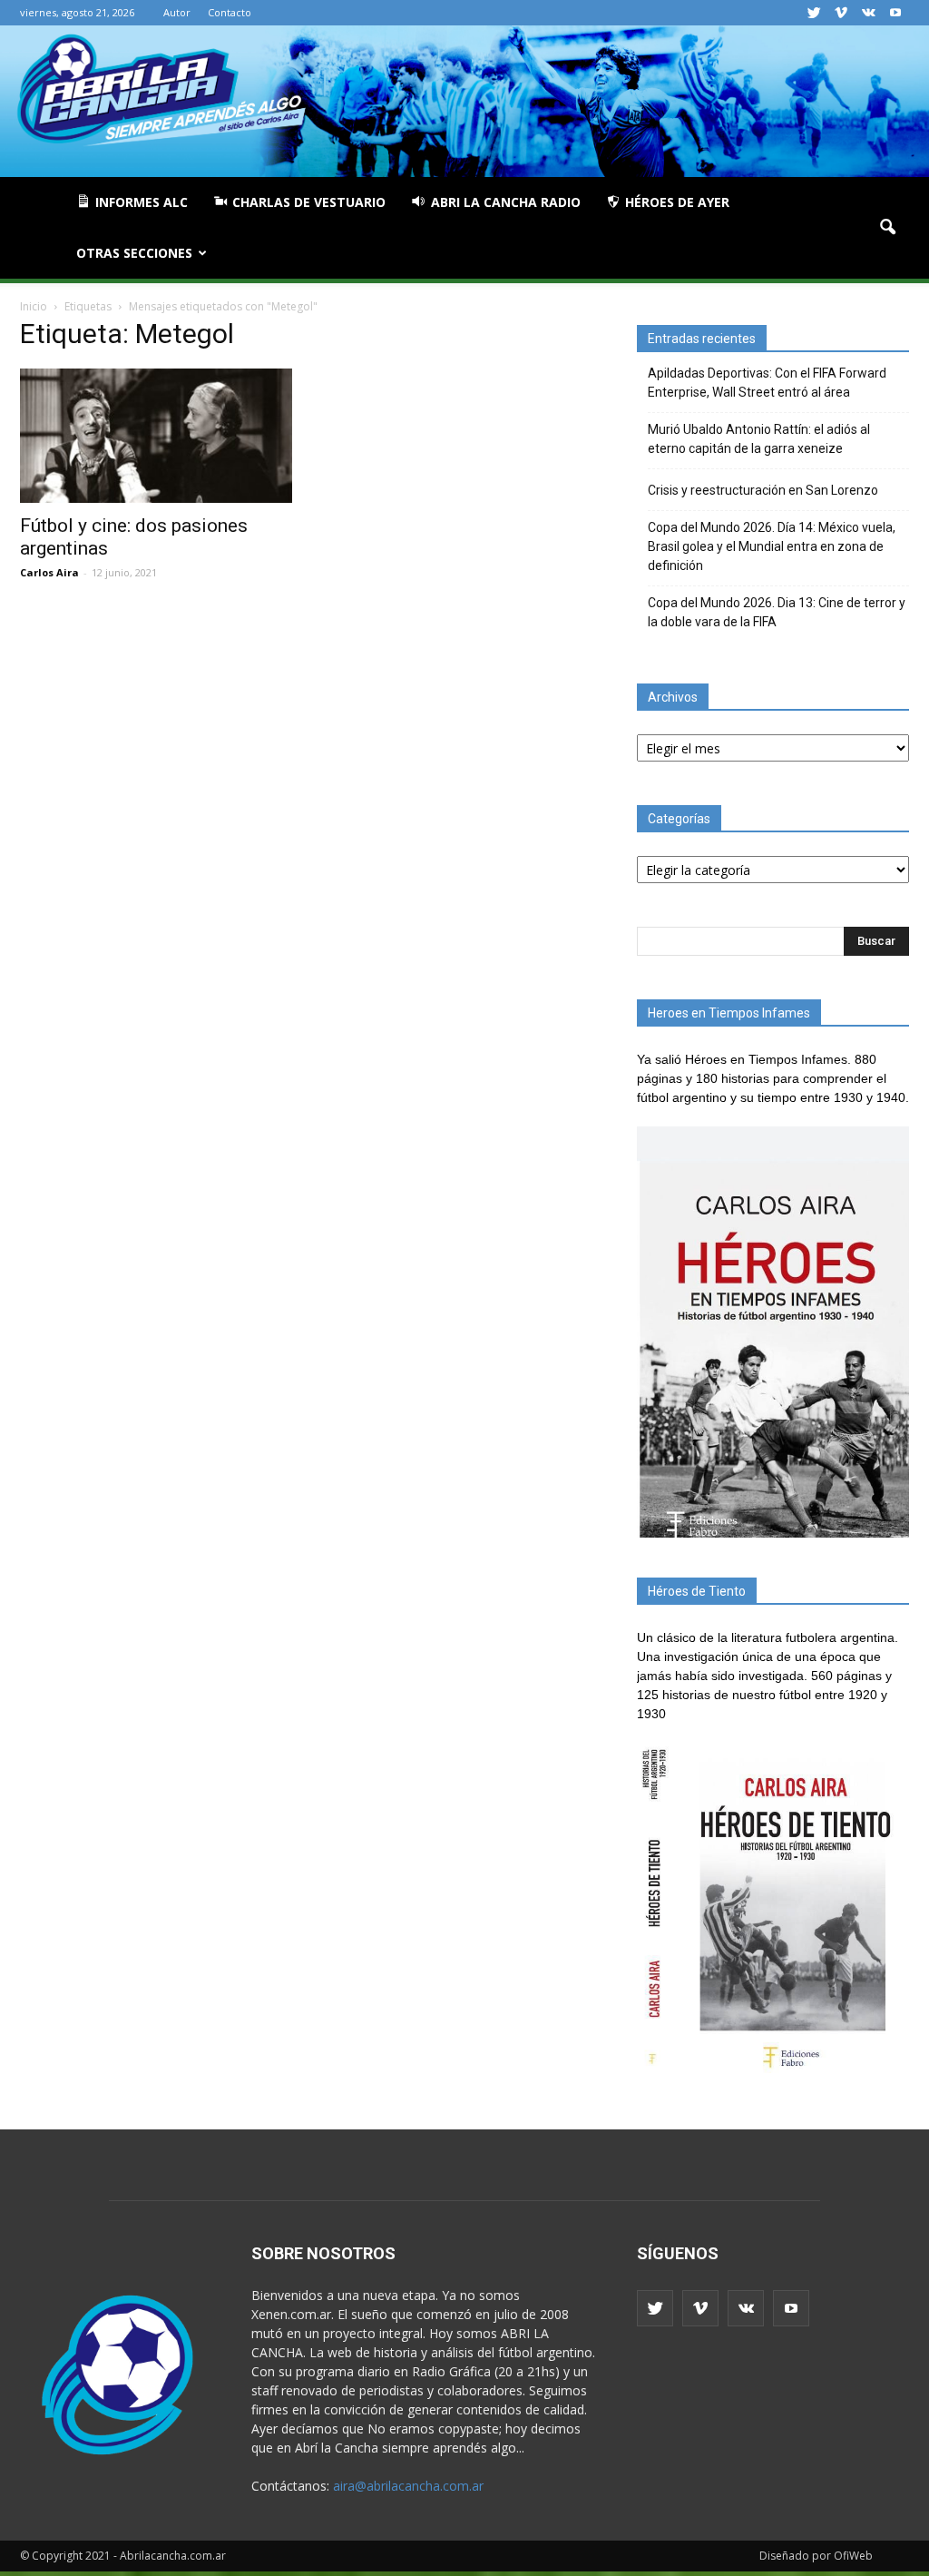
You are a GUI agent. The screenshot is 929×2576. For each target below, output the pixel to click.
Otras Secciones (134, 253)
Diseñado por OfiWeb (816, 2556)
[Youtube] (895, 13)
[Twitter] (814, 13)
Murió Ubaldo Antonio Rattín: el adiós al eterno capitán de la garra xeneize (759, 439)
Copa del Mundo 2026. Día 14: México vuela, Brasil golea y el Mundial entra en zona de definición (772, 546)
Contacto (230, 12)
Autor (177, 12)
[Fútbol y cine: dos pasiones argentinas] (156, 436)
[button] (887, 228)
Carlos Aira (49, 572)
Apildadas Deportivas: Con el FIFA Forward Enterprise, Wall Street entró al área (767, 383)
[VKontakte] (868, 13)
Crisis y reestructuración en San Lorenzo (763, 490)
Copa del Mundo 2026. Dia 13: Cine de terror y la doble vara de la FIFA (777, 612)
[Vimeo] (841, 13)
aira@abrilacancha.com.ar (408, 2486)
